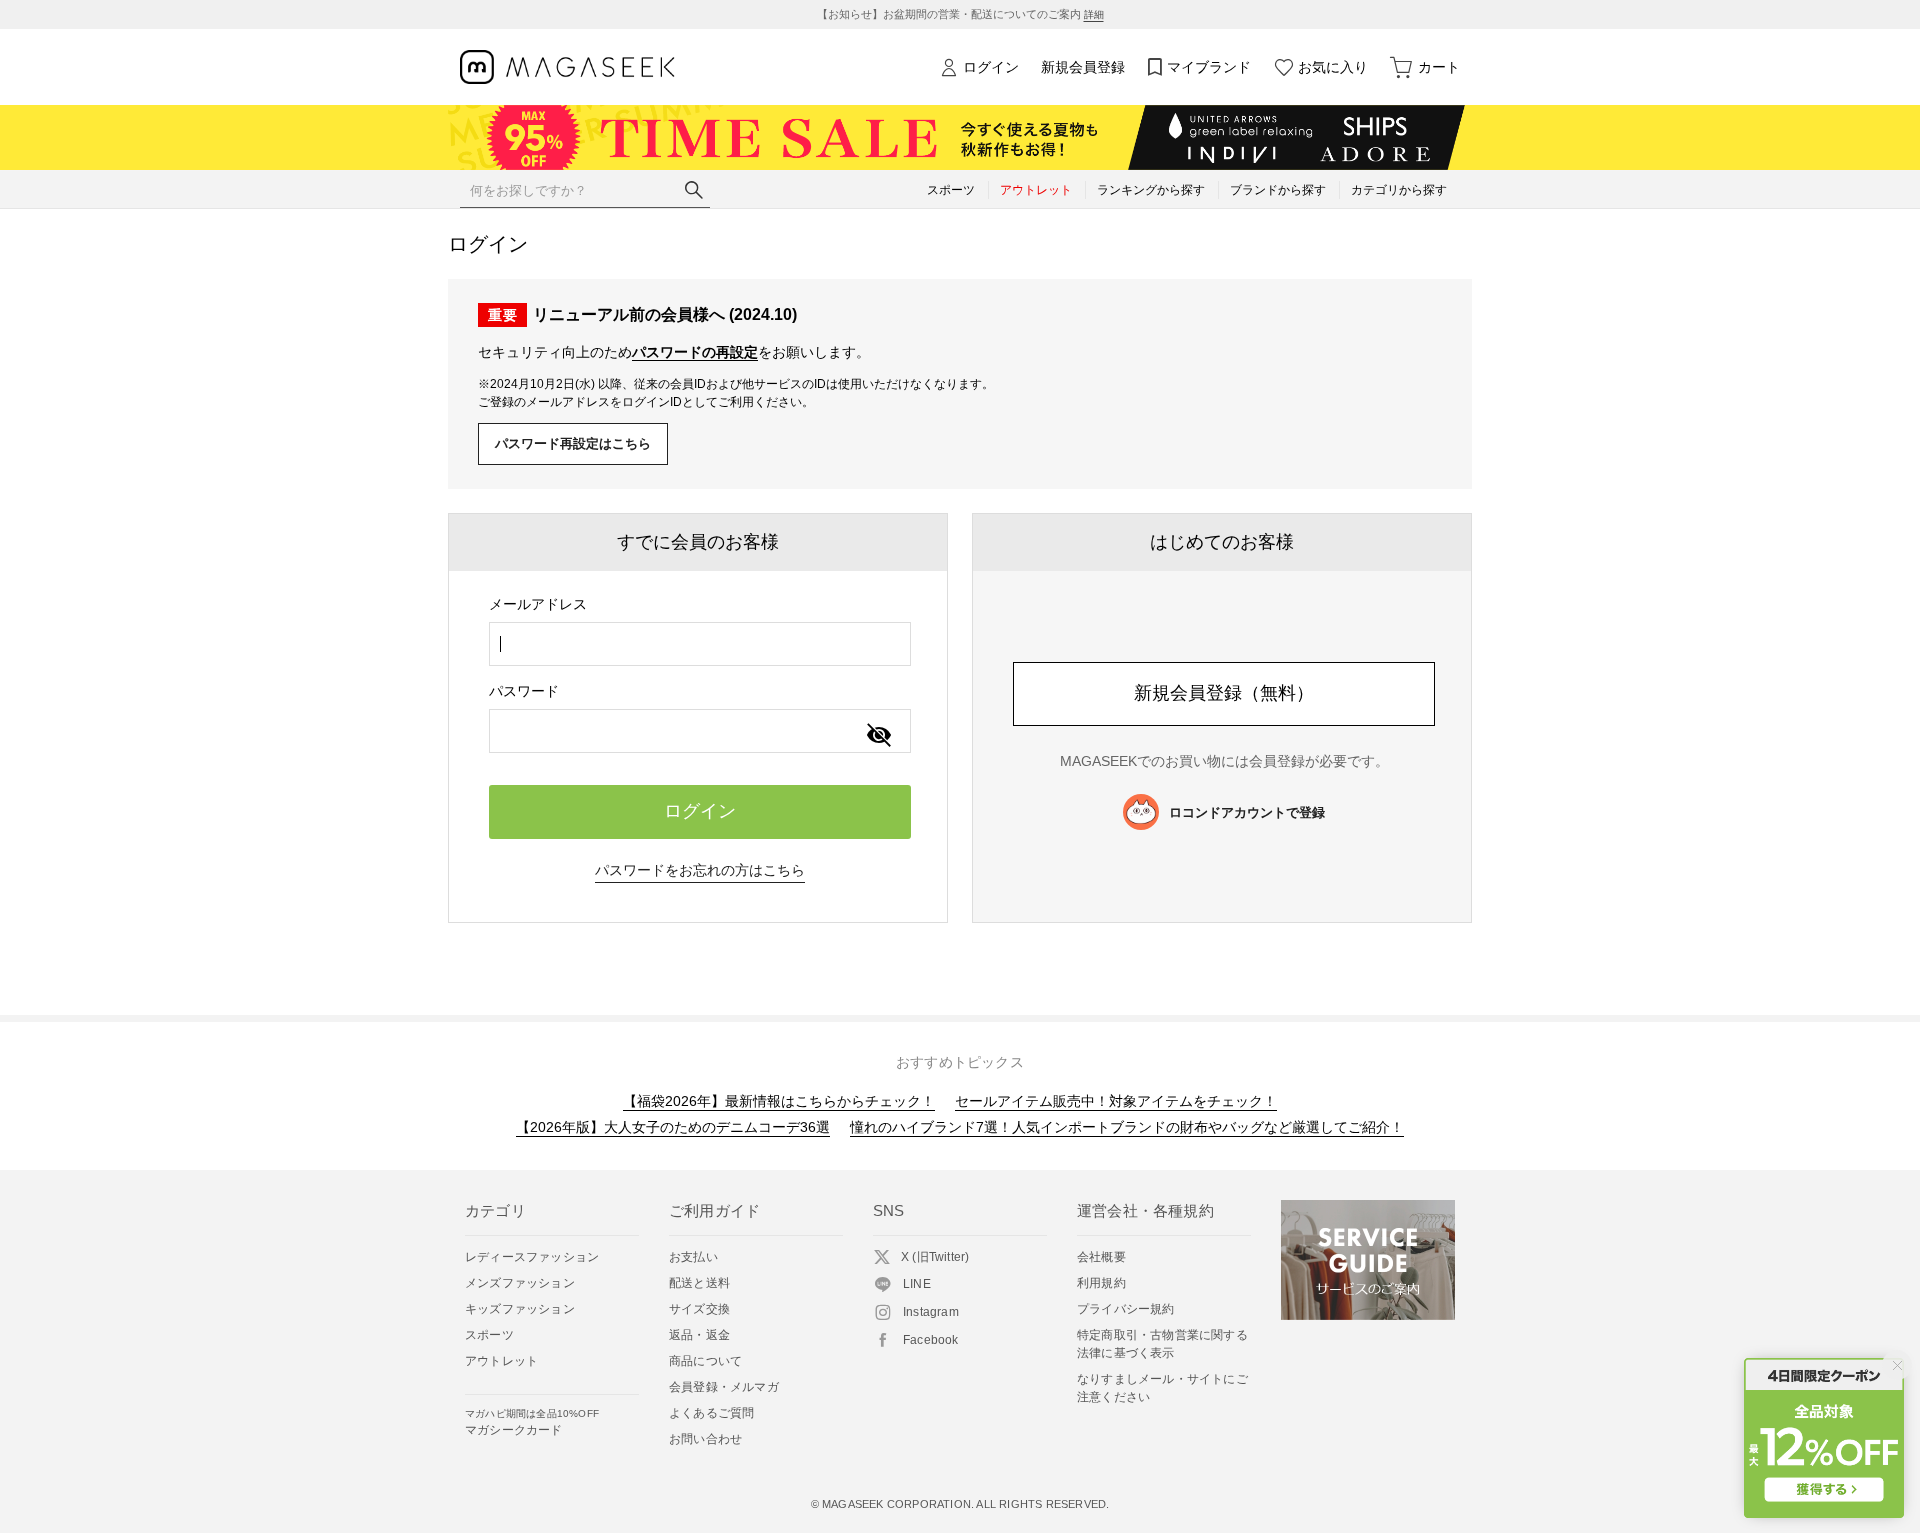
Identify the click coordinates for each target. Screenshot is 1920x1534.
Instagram (931, 1312)
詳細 (1094, 14)
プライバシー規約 (1126, 1309)
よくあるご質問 (711, 1413)
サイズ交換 (699, 1309)
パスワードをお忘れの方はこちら (700, 870)
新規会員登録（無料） (1224, 693)
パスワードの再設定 (695, 352)
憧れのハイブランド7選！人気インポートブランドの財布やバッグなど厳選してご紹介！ (1127, 1127)
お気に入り (1333, 67)
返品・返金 (699, 1335)
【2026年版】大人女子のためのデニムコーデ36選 (673, 1127)
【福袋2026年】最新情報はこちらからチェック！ (779, 1101)
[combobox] (700, 644)
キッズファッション (520, 1309)
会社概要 (1101, 1257)
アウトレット (501, 1361)
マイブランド (1209, 67)
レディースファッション (532, 1257)
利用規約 (1101, 1283)
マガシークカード (532, 1422)
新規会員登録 (1083, 67)
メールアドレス (538, 604)
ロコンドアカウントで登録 (1247, 812)
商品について (705, 1361)
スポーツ (489, 1335)
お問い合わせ (705, 1439)
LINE (917, 1284)
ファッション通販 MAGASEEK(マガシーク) (567, 67)
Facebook (931, 1340)
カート (1439, 67)
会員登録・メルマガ (724, 1387)
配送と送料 (699, 1283)
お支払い (693, 1257)
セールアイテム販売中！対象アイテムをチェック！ (1116, 1101)
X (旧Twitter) (935, 1257)
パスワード (524, 691)
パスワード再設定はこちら (573, 443)
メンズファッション (520, 1283)
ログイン (991, 67)
